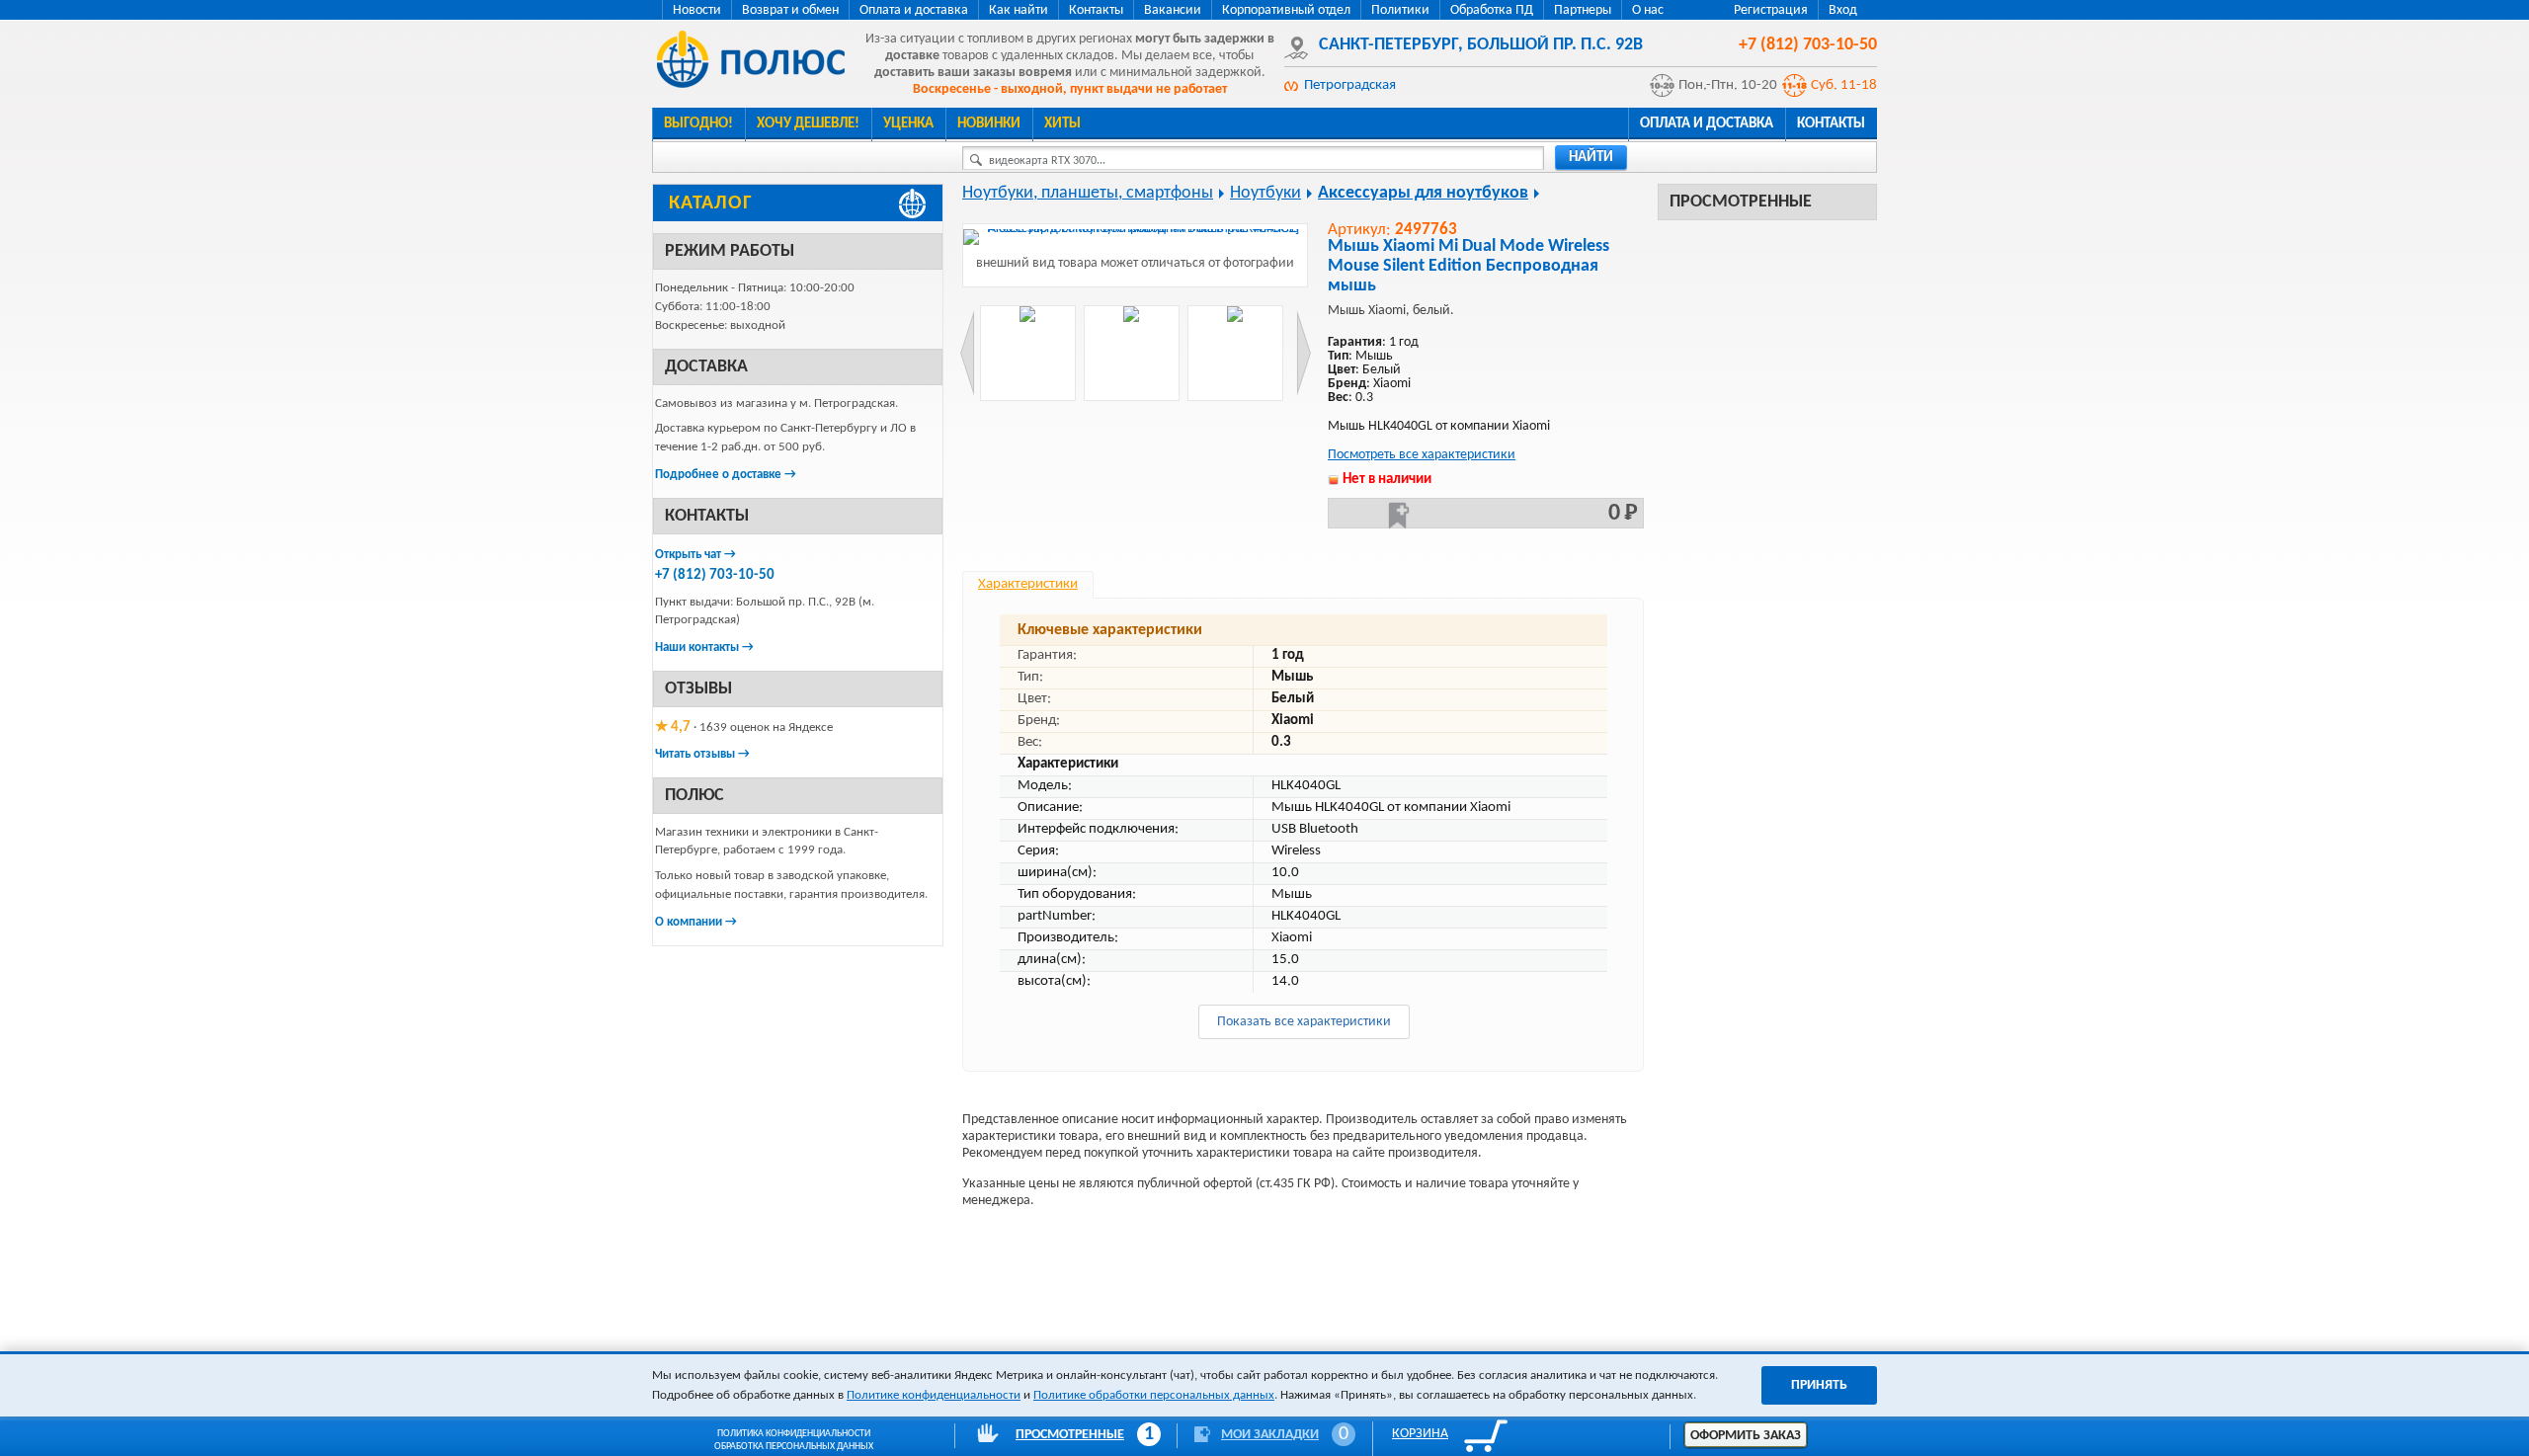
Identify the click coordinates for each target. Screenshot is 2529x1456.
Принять (1819, 1385)
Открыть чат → (695, 555)
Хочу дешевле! (808, 124)
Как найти (1019, 10)
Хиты (1062, 124)
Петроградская (1350, 85)
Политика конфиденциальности (794, 1434)
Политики (1400, 10)
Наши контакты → (704, 647)
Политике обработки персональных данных (1154, 1395)
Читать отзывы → (702, 754)
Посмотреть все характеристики (1422, 455)
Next (1304, 353)
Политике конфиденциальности (934, 1395)
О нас (1648, 10)
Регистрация (1771, 10)
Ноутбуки (1265, 193)
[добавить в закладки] (1399, 516)
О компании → (696, 922)
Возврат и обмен (790, 10)
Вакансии (1173, 10)
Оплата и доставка (914, 10)
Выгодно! (698, 124)
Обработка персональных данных (794, 1447)
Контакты (1096, 10)
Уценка (908, 124)
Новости (697, 10)
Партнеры (1583, 10)
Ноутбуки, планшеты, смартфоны (1088, 193)
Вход (1843, 10)
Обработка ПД (1492, 10)
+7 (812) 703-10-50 (715, 575)
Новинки (989, 124)
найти (1591, 158)
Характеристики (1028, 584)
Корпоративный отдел (1286, 10)
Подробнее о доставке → (726, 475)
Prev (968, 353)
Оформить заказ (1746, 1436)
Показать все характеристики (1304, 1022)
